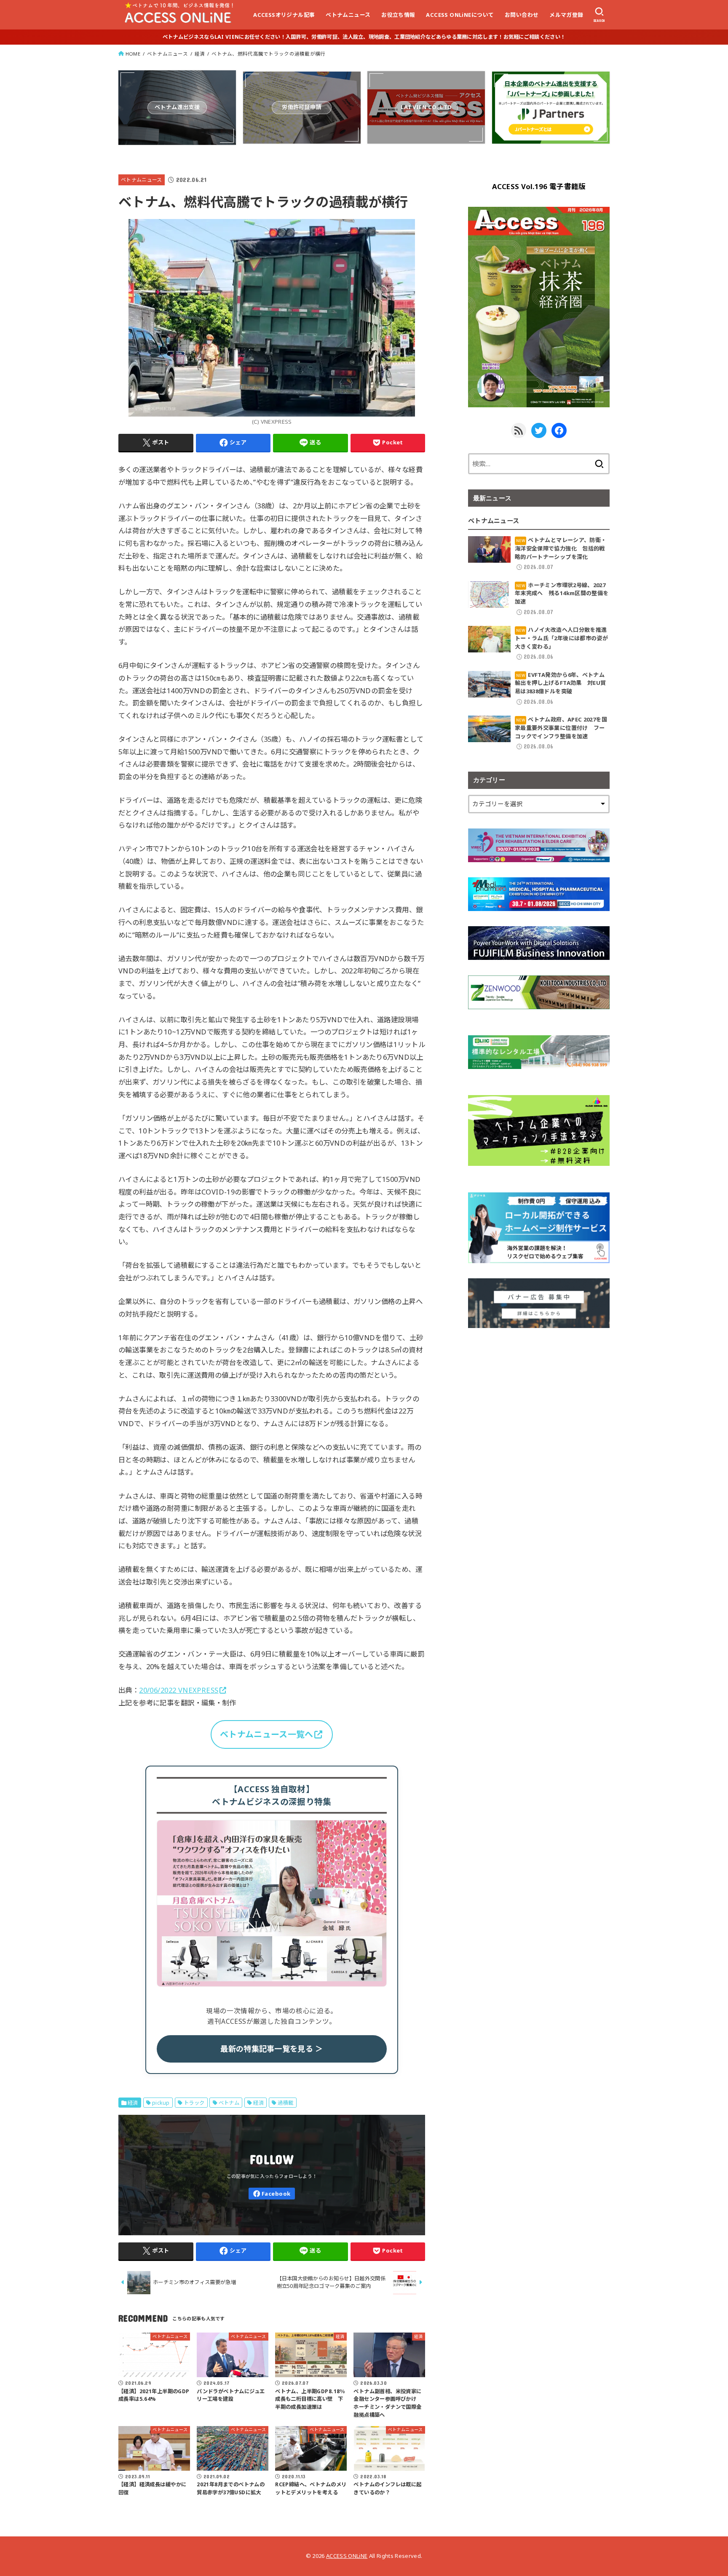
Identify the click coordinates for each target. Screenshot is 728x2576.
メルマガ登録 (566, 15)
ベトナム (229, 2103)
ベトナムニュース (348, 15)
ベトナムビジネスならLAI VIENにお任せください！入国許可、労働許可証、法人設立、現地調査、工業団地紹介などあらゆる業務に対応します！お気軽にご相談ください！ (364, 37)
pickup (161, 2103)
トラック (194, 2103)
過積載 (285, 2103)
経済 (200, 54)
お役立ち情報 (398, 15)
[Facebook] (272, 2194)
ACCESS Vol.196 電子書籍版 (539, 186)
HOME (133, 54)
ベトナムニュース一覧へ (266, 1734)
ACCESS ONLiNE (347, 2556)
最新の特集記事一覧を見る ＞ (272, 2049)
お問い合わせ (522, 15)
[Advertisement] (539, 1402)
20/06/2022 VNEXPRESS (179, 1690)
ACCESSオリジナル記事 (284, 15)
